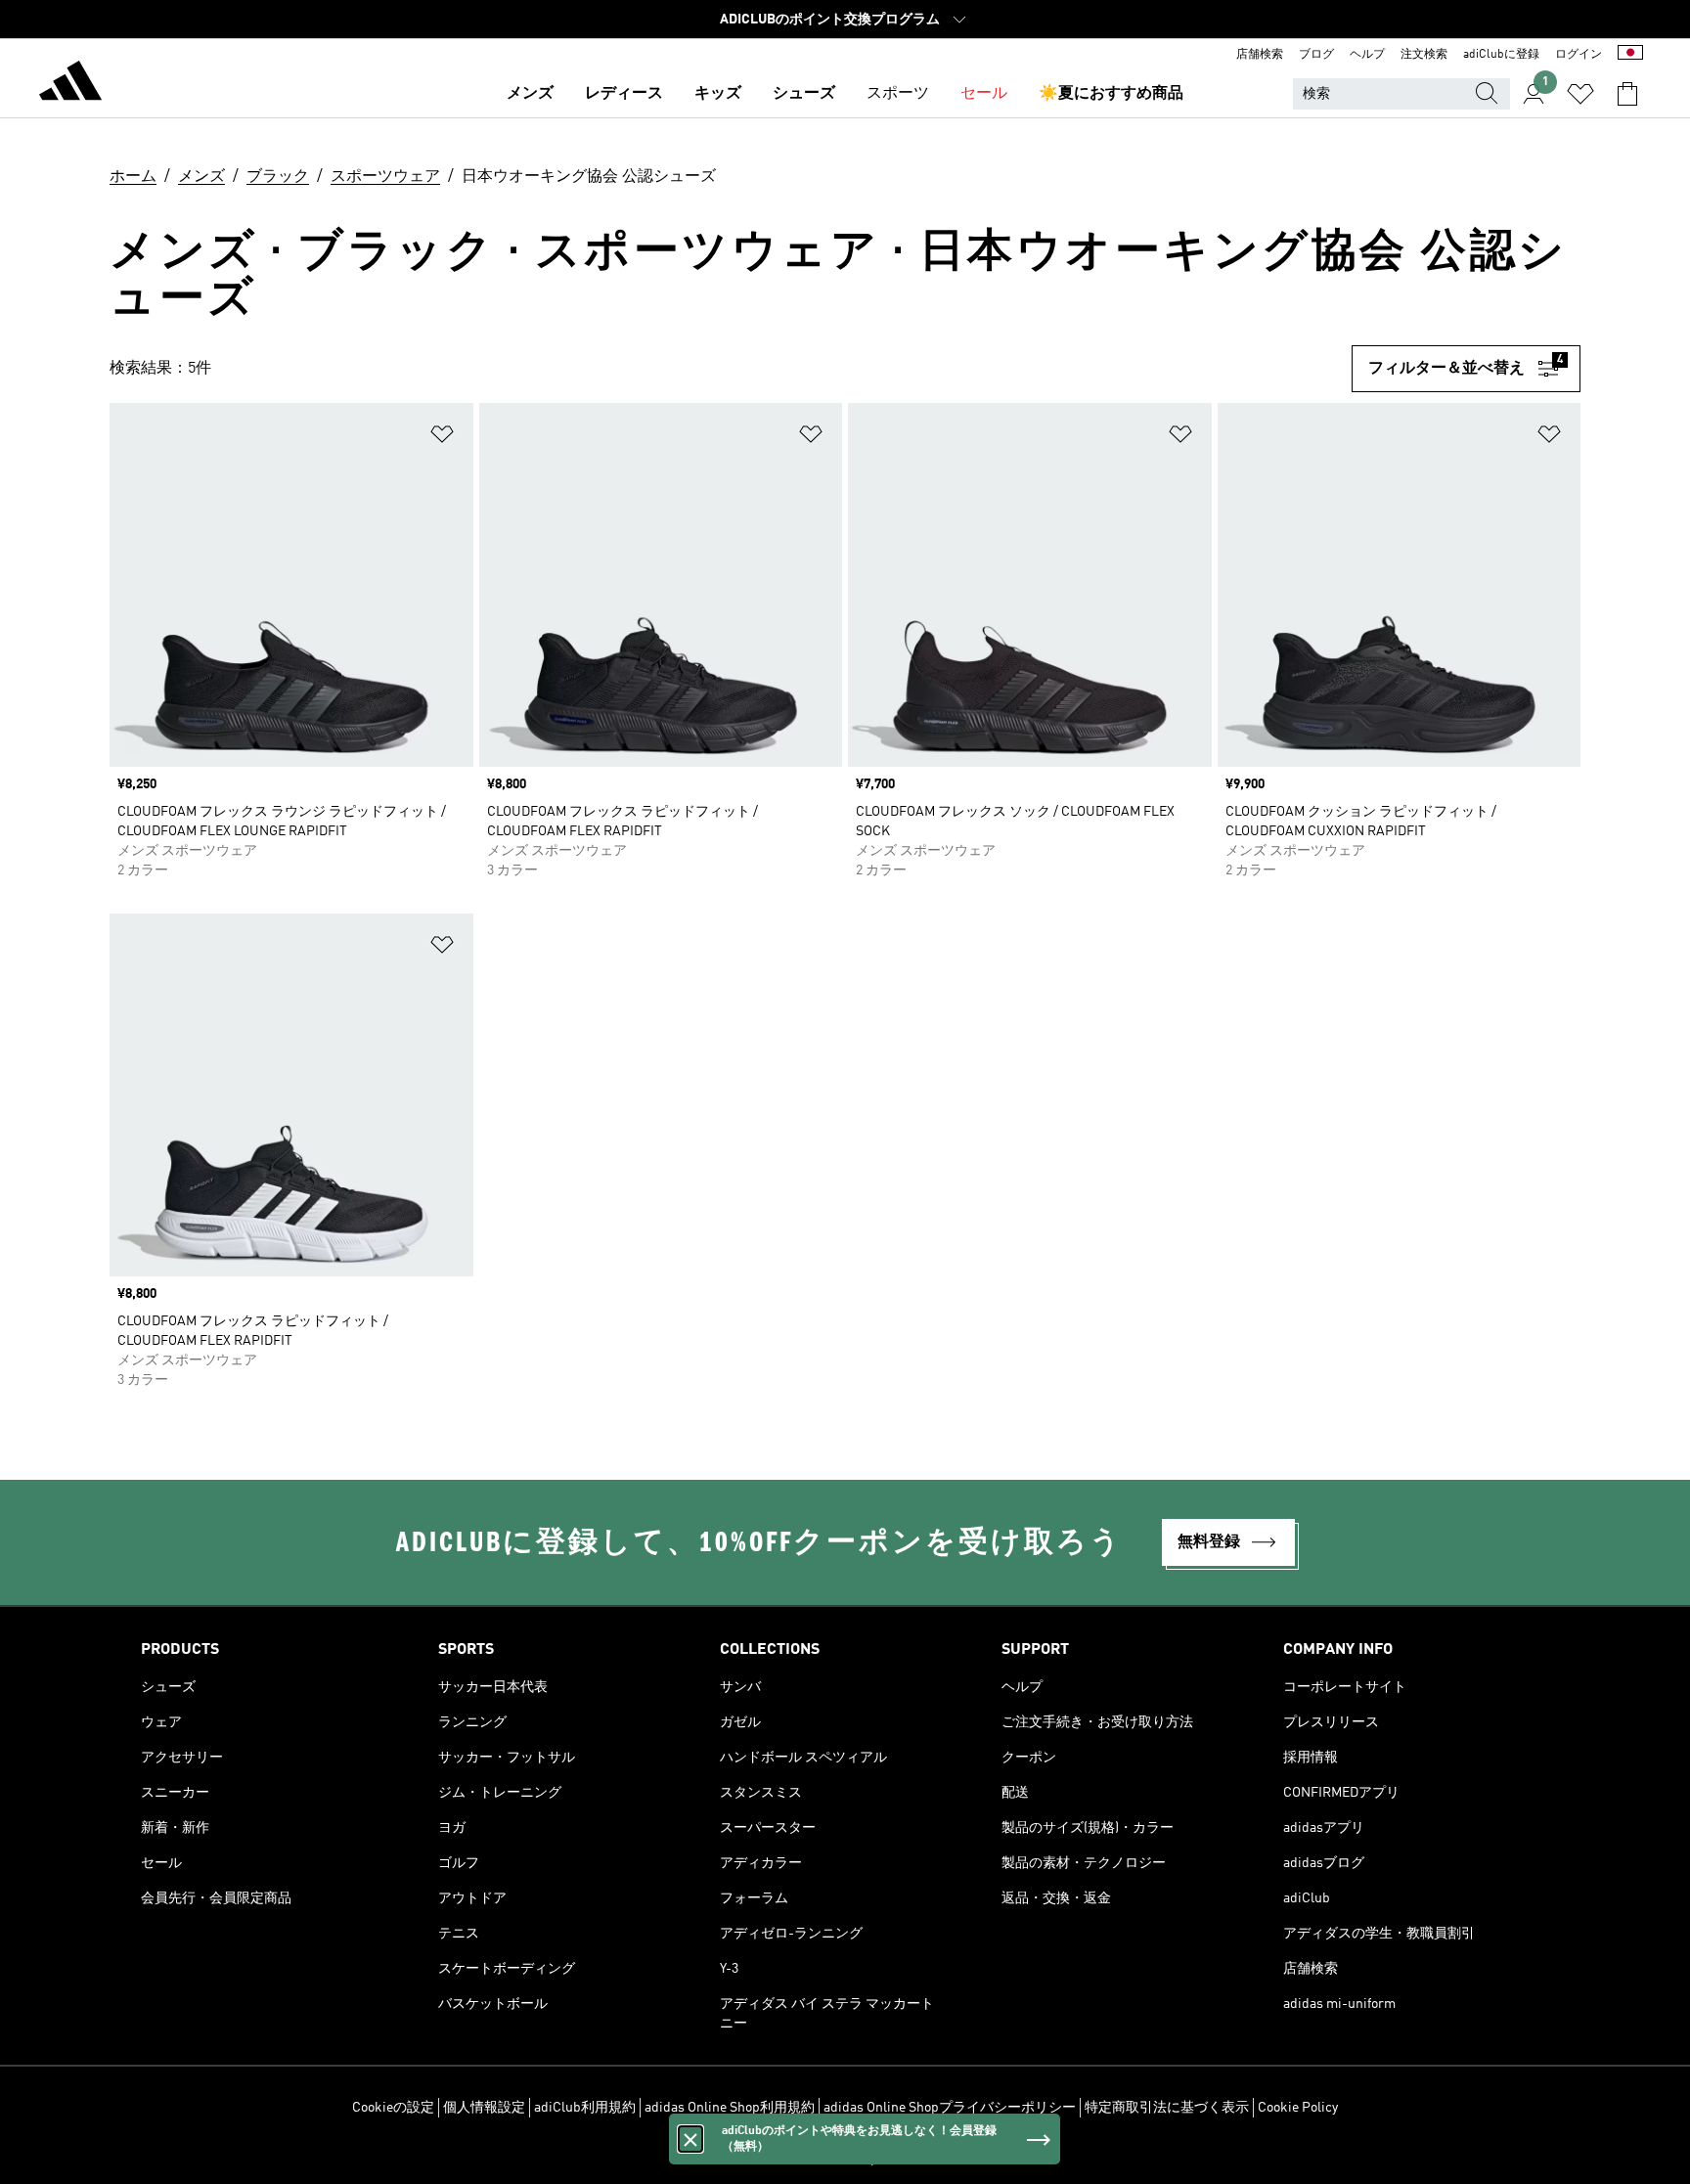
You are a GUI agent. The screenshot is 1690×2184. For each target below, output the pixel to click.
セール (984, 94)
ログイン (1579, 55)
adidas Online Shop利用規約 (730, 2108)
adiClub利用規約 (585, 2108)
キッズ (718, 94)
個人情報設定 (484, 2108)
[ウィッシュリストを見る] (1580, 94)
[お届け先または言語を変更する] (1630, 55)
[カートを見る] (1627, 94)
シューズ (804, 94)
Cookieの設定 (393, 2108)
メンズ (530, 94)
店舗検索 (1260, 55)
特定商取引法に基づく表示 (1167, 2108)
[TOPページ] (70, 84)
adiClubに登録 (1501, 55)
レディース (624, 94)
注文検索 (1424, 55)
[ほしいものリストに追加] (442, 438)
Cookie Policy (1298, 2108)
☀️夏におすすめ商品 (1111, 94)
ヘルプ (1367, 55)
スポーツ (898, 94)
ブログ (1316, 55)
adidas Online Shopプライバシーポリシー (950, 2108)
